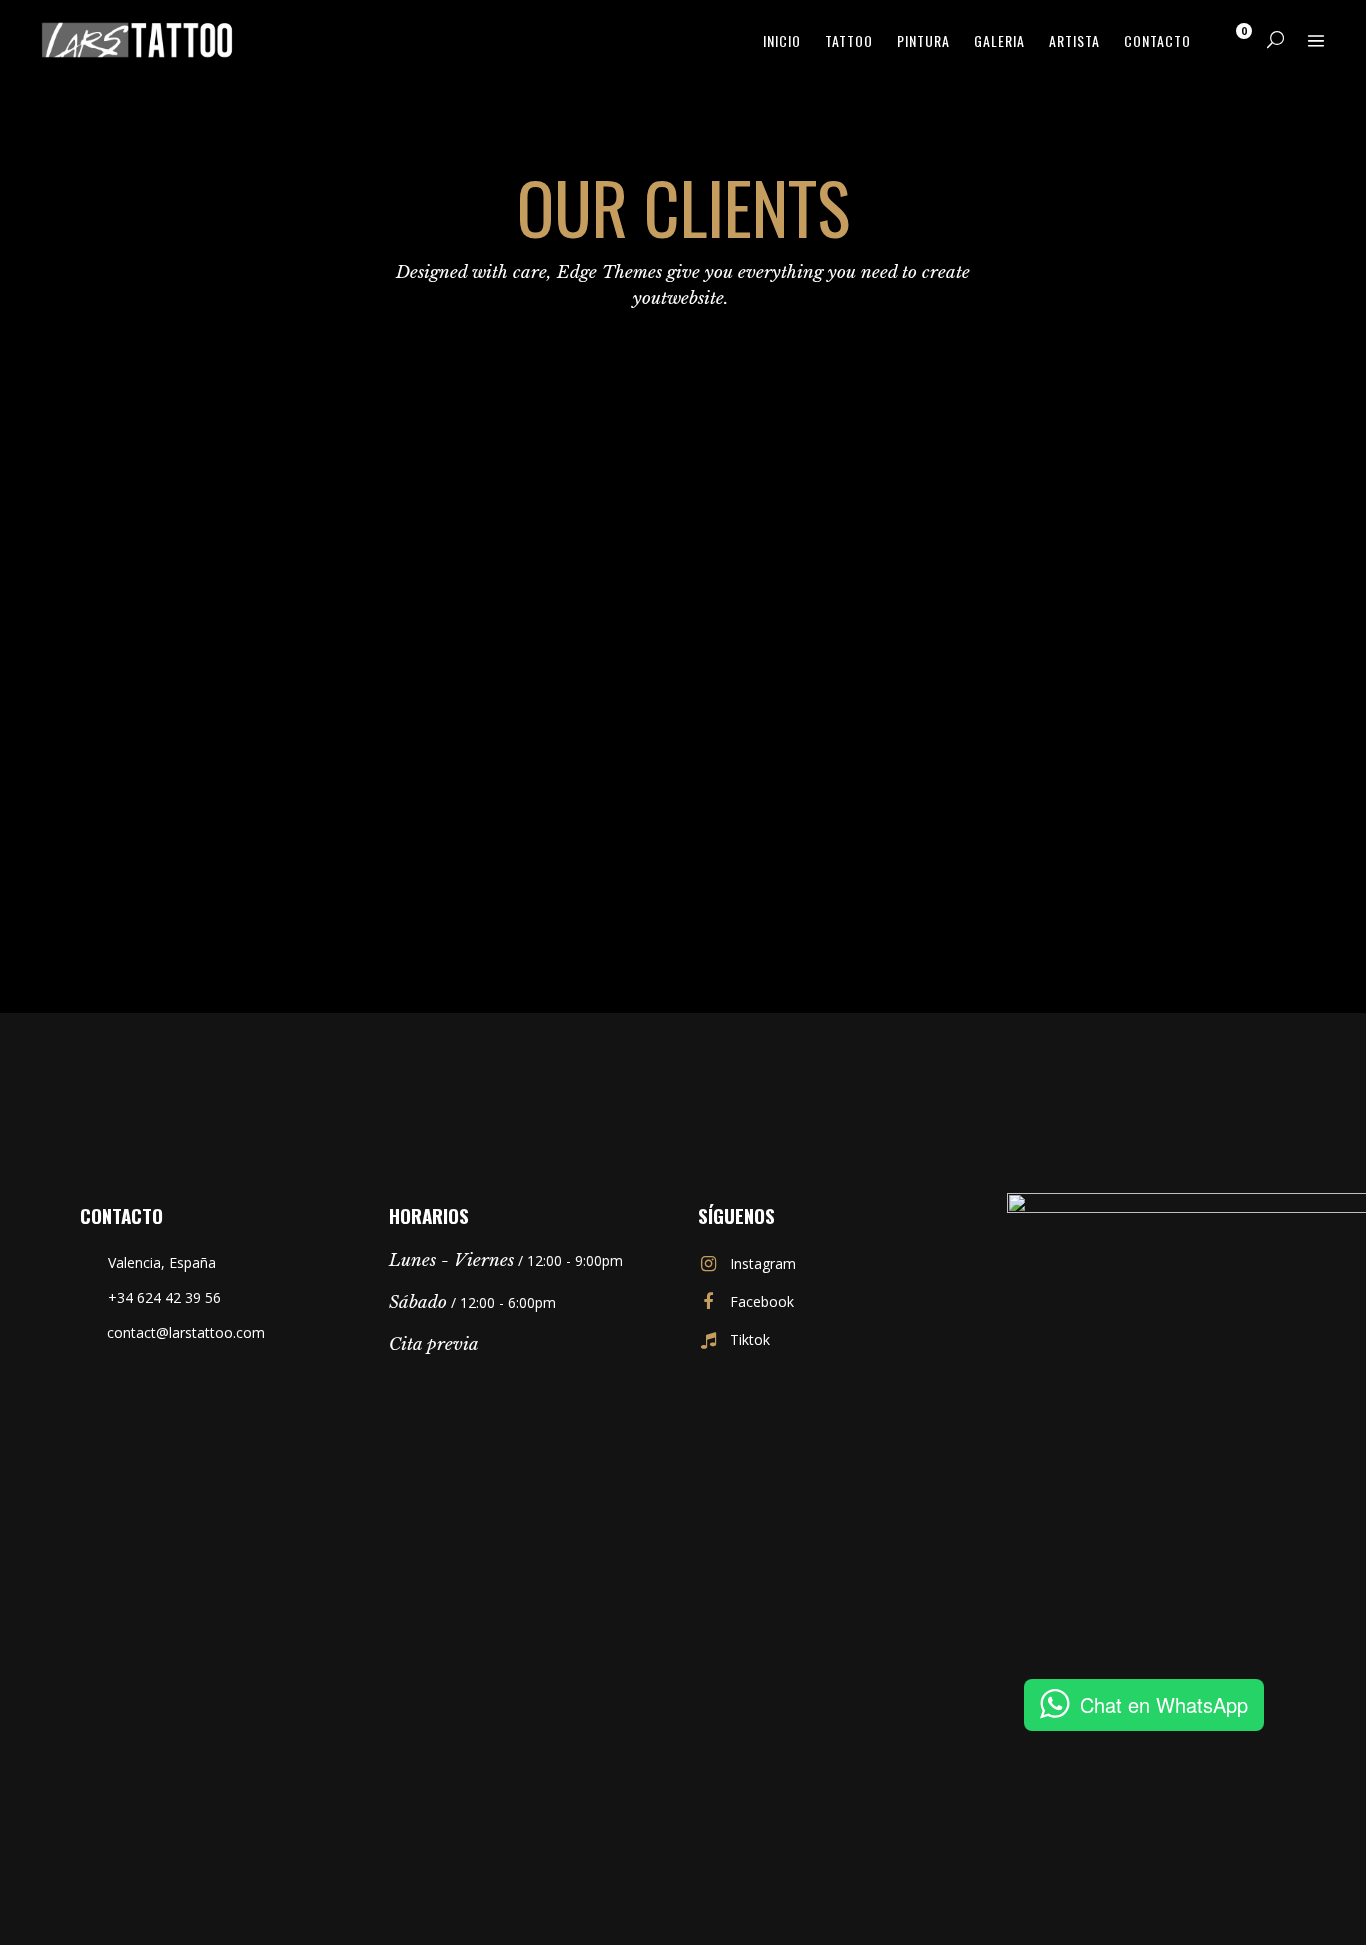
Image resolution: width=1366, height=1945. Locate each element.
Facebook (762, 1301)
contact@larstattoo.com (186, 1332)
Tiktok (750, 1339)
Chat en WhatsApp (1164, 1704)
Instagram (763, 1263)
